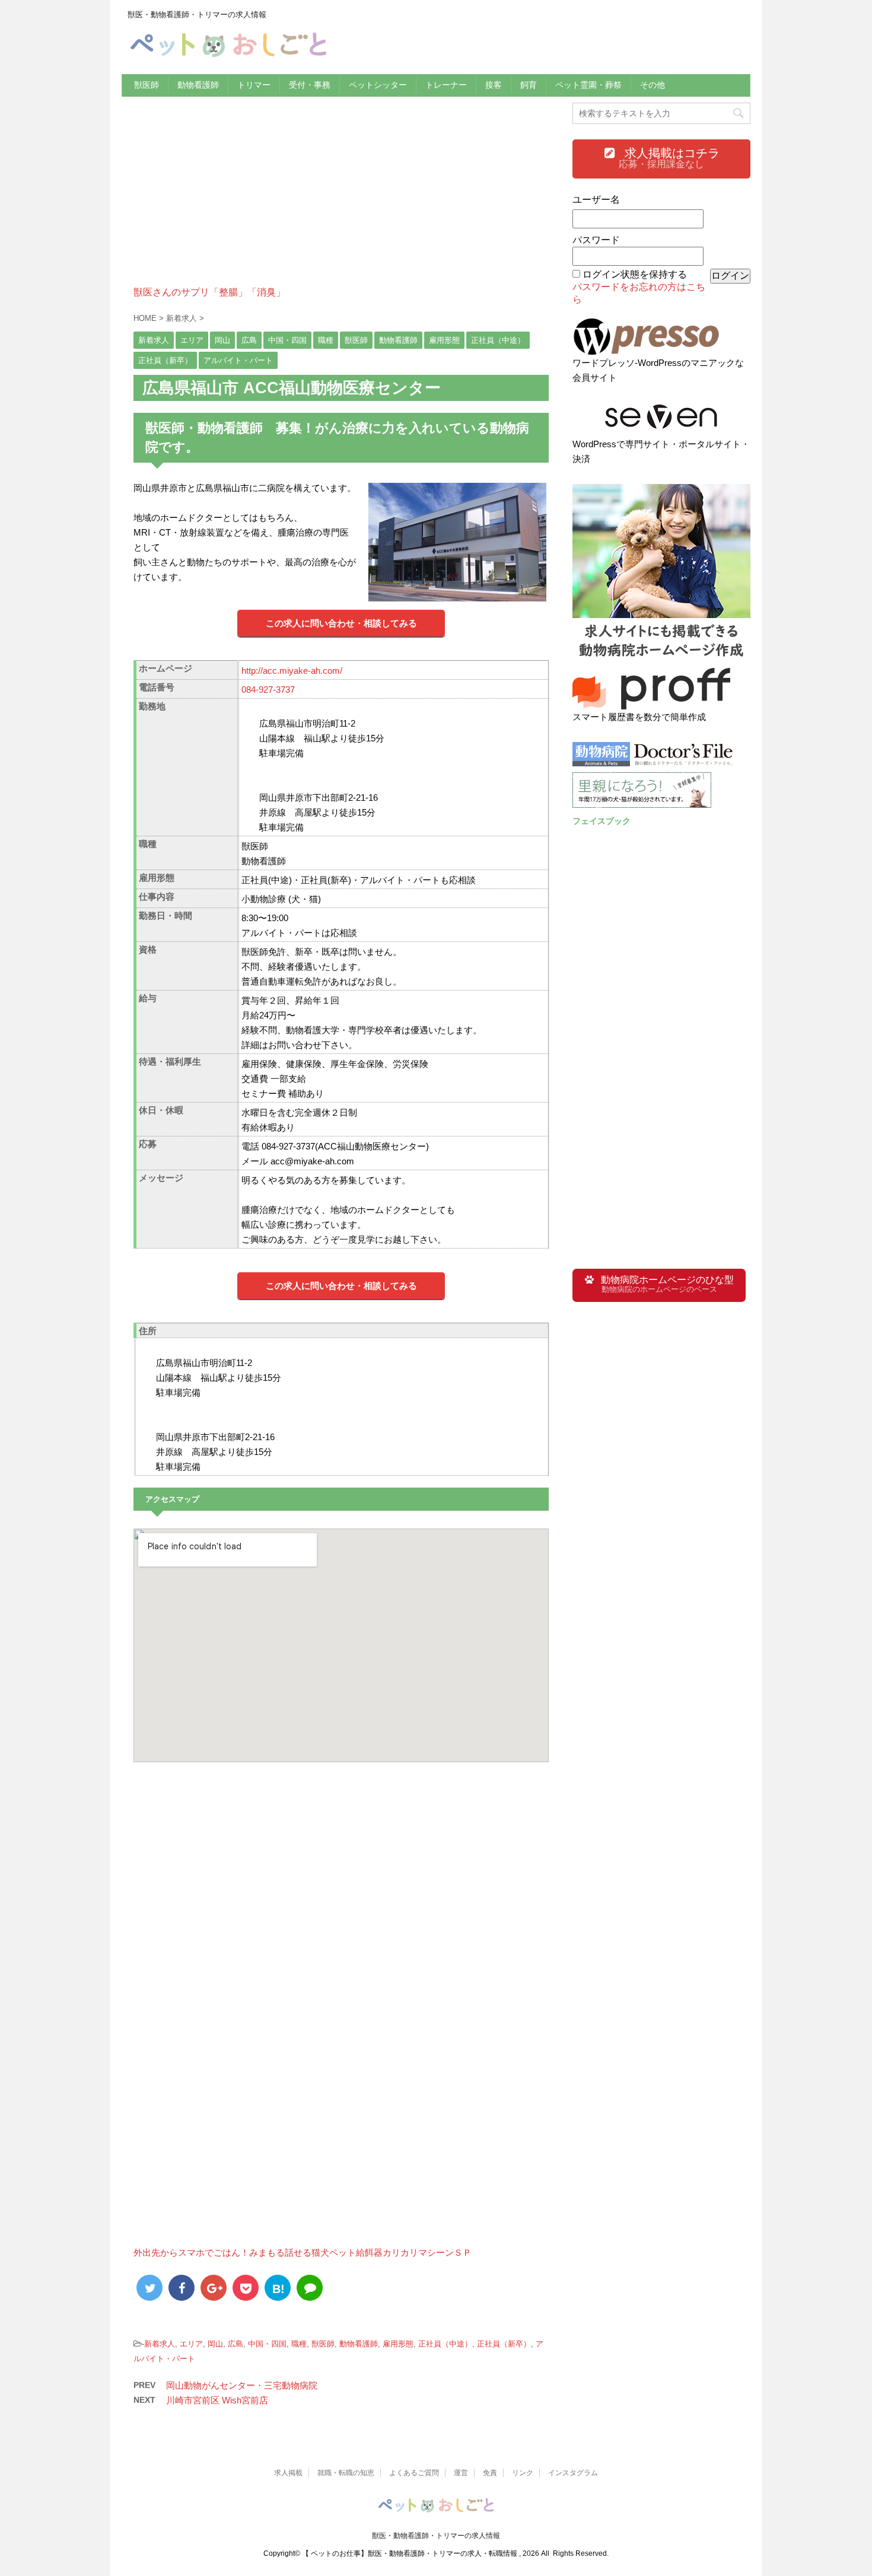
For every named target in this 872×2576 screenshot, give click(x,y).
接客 (494, 85)
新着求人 (160, 2344)
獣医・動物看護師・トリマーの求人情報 (436, 2536)
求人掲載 (288, 2473)
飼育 (529, 85)
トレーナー (446, 85)
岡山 (215, 2344)
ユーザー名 (596, 200)
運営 (461, 2473)
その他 (653, 85)
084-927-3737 (268, 690)
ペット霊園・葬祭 (588, 85)
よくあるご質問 (414, 2473)
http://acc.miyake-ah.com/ (292, 671)
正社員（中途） (445, 2344)
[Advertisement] (341, 203)
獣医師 (147, 85)
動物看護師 (198, 85)
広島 (235, 2344)
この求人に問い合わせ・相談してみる (341, 623)
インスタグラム (573, 2473)
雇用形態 (398, 2344)
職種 (299, 2344)
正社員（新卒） (504, 2344)
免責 (490, 2473)
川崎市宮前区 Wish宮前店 (217, 2400)
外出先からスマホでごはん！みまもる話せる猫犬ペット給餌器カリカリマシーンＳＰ (303, 2252)
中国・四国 (267, 2344)
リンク (523, 2473)
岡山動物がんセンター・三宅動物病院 (242, 2385)
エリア (191, 2344)
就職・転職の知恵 (346, 2473)
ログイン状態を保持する (635, 274)
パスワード (596, 240)
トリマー (254, 85)
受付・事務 (310, 85)
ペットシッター (378, 85)
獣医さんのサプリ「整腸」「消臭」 (209, 292)
